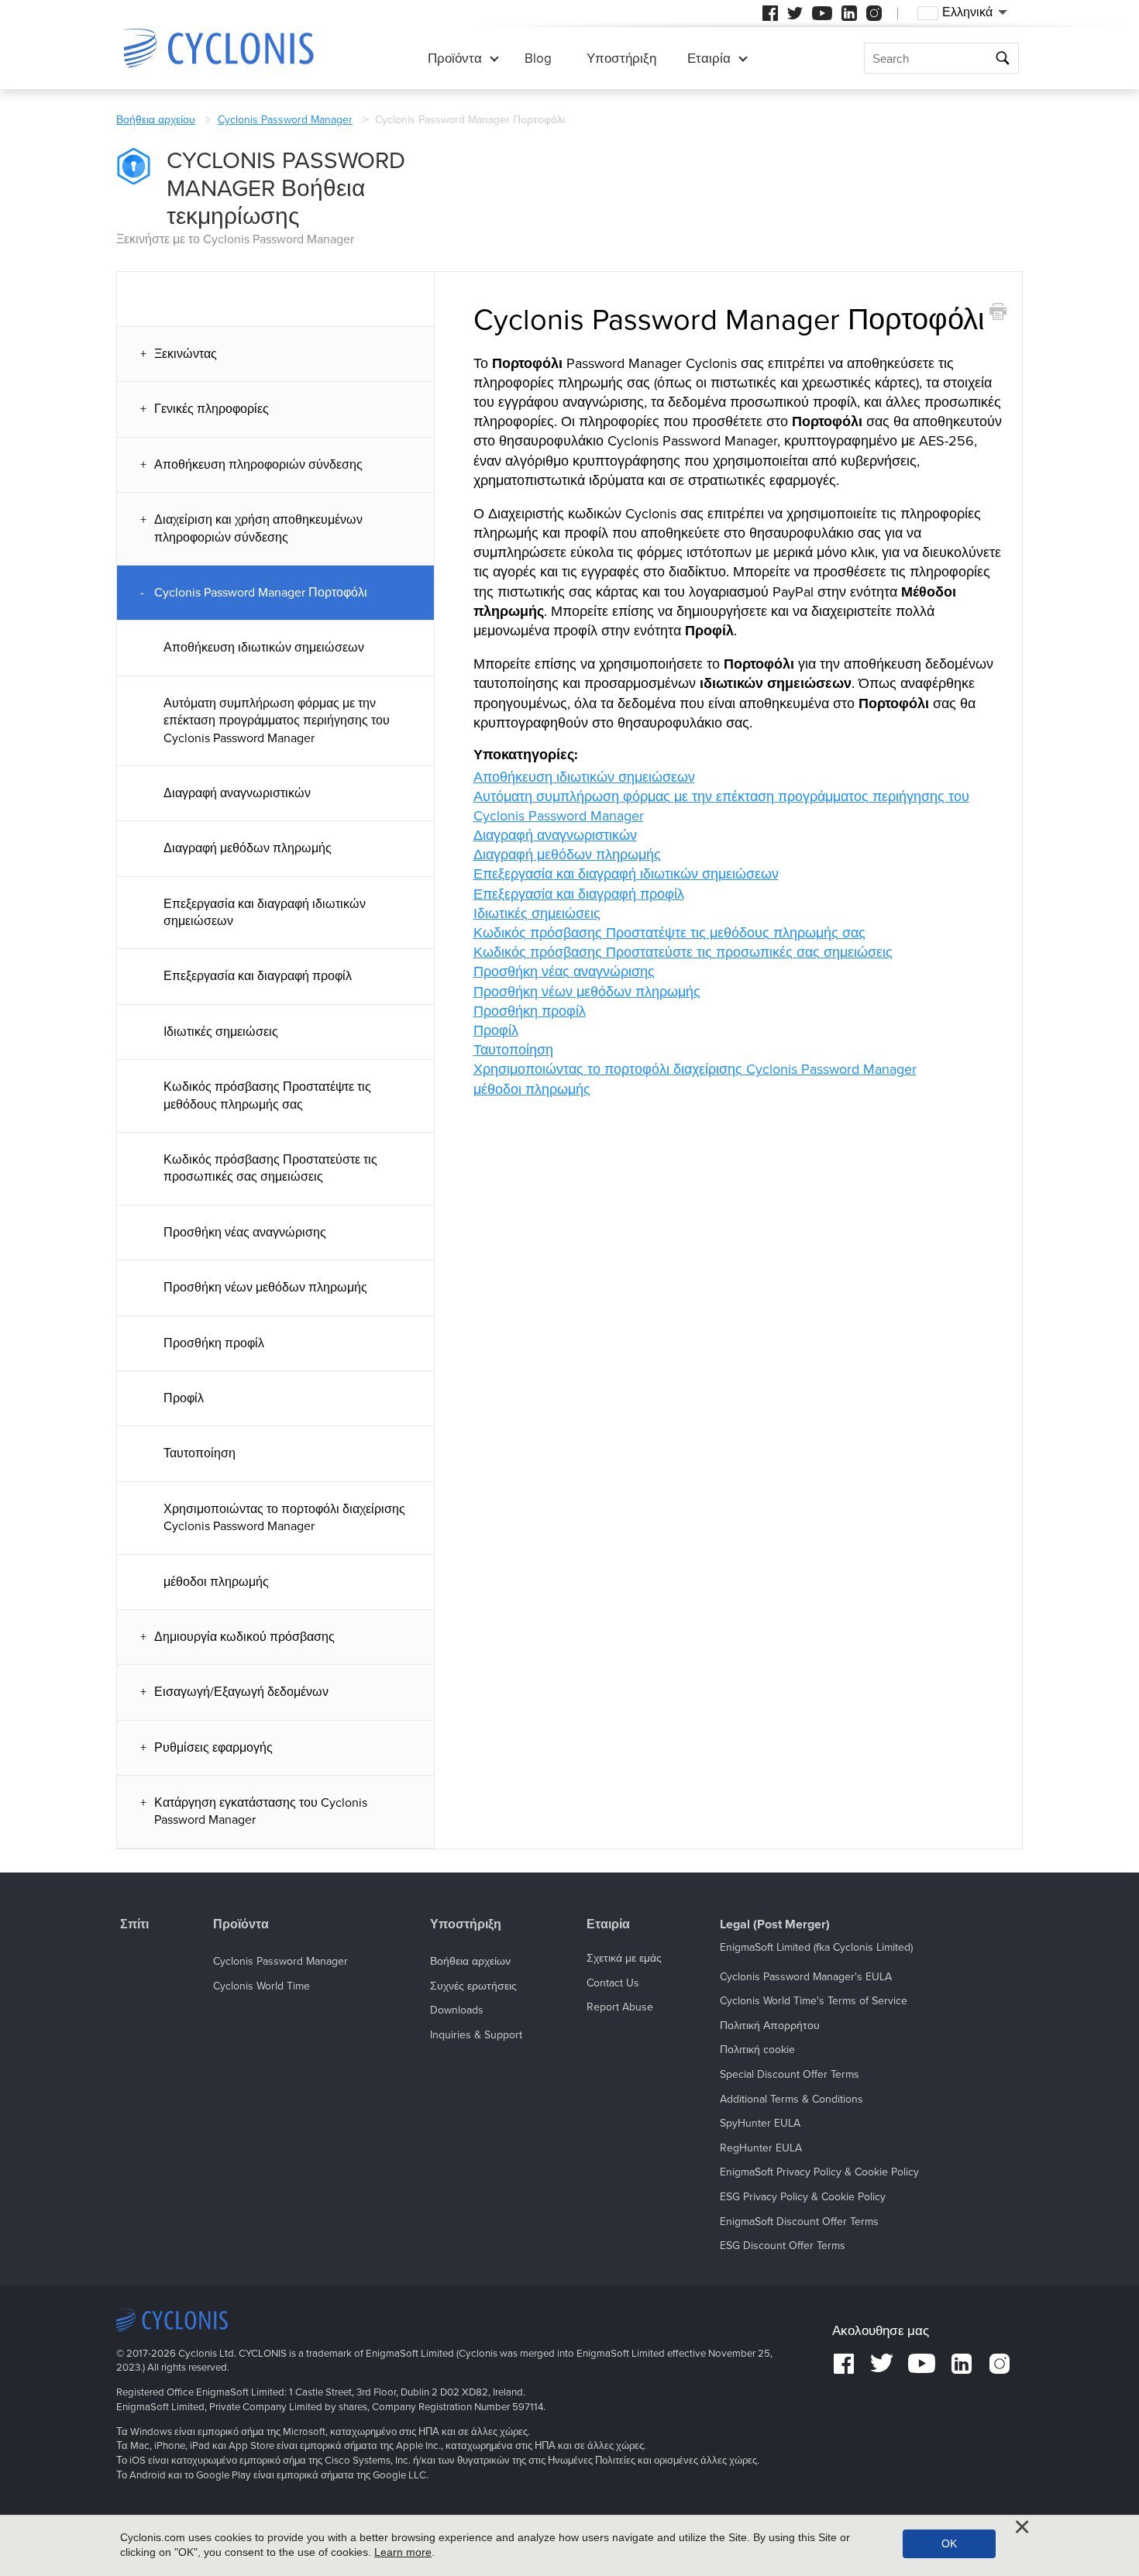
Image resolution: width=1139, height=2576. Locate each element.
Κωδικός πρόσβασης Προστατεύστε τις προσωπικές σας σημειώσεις (270, 1168)
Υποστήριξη (621, 58)
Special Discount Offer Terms (790, 2074)
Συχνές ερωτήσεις (473, 1986)
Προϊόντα (455, 58)
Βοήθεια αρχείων (470, 1961)
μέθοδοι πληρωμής (216, 1582)
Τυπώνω (998, 312)
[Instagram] (874, 13)
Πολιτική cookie (757, 2050)
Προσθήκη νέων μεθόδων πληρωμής (265, 1288)
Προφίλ (184, 1398)
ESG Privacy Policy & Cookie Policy (803, 2197)
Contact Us (613, 1983)
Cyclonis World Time (262, 1986)
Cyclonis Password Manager (285, 120)
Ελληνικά (967, 12)
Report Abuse (620, 2007)
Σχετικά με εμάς (624, 1958)
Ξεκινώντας (186, 354)
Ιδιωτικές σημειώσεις (221, 1032)
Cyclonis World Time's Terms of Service (814, 2001)
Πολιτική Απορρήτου (770, 2026)
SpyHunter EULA (760, 2123)
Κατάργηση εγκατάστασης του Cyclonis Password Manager (261, 1811)
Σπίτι (134, 1925)
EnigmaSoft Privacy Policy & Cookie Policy (819, 2172)
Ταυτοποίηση (200, 1453)
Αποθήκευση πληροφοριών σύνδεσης (258, 465)
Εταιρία (709, 58)
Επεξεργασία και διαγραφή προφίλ (258, 976)
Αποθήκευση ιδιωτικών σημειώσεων (264, 648)
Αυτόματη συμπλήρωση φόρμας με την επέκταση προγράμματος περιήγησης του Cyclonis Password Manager (277, 721)
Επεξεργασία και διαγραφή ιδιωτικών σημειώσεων (265, 913)
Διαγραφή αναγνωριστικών (237, 793)
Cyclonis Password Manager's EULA (806, 1977)
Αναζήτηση (1005, 58)
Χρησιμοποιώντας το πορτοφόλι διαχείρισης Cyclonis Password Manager (284, 1518)
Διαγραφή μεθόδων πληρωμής (248, 848)
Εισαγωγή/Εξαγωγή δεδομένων (241, 1692)
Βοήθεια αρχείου (156, 120)
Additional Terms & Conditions (791, 2099)
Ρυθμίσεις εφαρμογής (213, 1748)
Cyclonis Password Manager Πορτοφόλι (261, 593)
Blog (538, 58)
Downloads (457, 2010)
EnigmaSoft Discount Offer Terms (799, 2222)
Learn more (403, 2552)
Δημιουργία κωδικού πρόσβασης (244, 1637)
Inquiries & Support (476, 2035)
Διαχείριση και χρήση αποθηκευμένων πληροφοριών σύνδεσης (258, 528)
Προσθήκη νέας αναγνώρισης (245, 1233)
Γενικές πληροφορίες (212, 409)
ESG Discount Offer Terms (783, 2246)
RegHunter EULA (761, 2148)
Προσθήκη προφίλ (214, 1343)
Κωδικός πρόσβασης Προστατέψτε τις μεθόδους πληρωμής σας (267, 1095)
